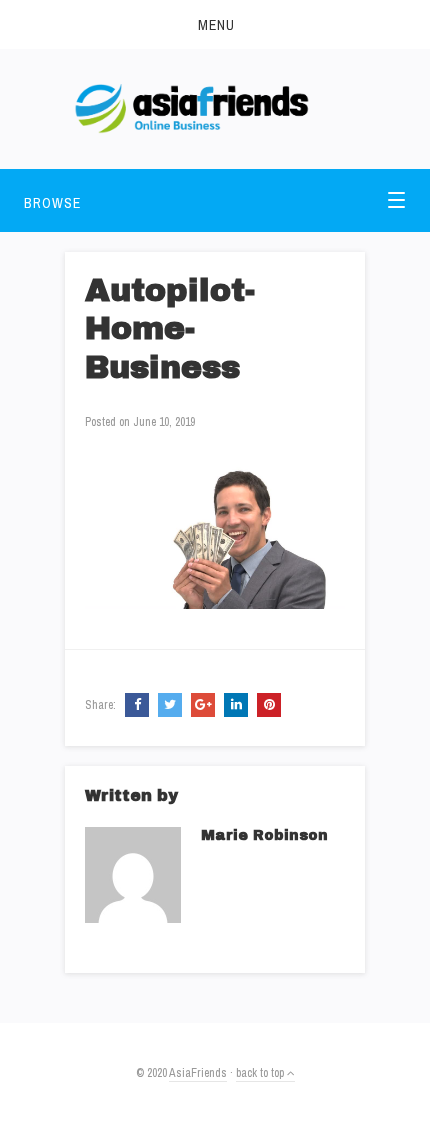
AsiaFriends (198, 1073)
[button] (215, 24)
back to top (261, 1073)
